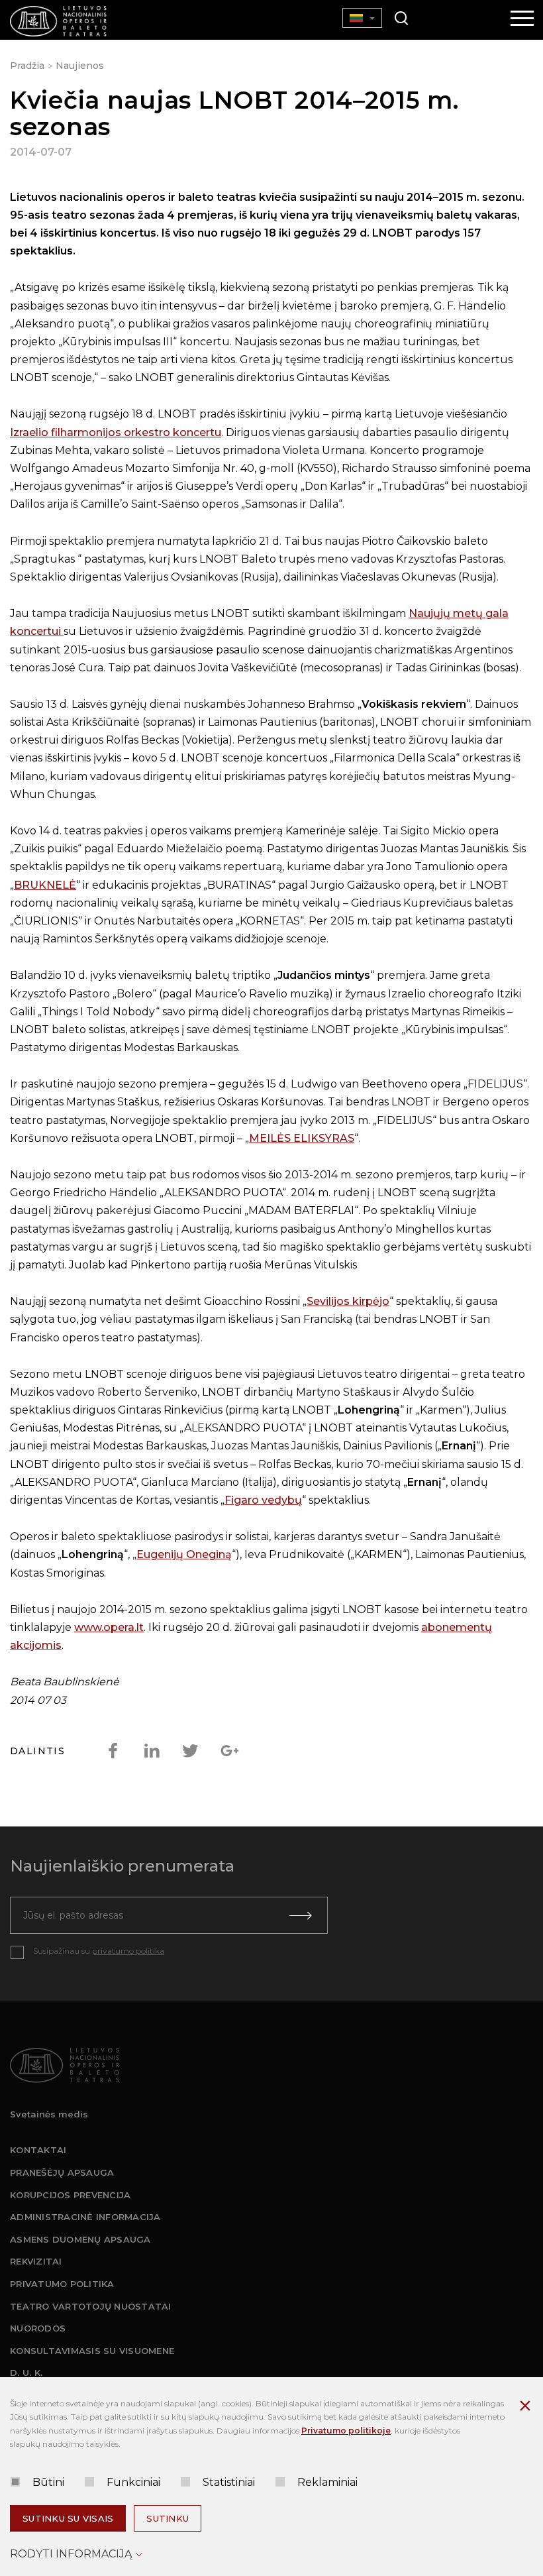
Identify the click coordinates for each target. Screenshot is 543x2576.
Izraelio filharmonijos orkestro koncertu (116, 432)
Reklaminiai (327, 2482)
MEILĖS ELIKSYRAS (302, 1138)
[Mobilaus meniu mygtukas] (522, 19)
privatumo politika (128, 1951)
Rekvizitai (36, 2261)
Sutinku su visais (68, 2518)
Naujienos (80, 66)
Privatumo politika (62, 2284)
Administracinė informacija (85, 2217)
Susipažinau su (99, 1951)
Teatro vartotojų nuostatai (91, 2306)
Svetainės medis (49, 2114)
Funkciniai (133, 2482)
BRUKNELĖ (45, 885)
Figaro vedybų (263, 1500)
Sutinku (168, 2518)
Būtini (48, 2482)
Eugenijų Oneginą (184, 1554)
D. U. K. (26, 2373)
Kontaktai (38, 2150)
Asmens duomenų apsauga (80, 2239)
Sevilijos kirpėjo (348, 1301)
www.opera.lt (109, 1627)
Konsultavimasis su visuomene (92, 2351)
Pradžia (27, 66)
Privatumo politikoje (346, 2431)
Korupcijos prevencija (70, 2195)
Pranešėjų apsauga (62, 2172)
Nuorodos (38, 2328)
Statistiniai (229, 2482)
